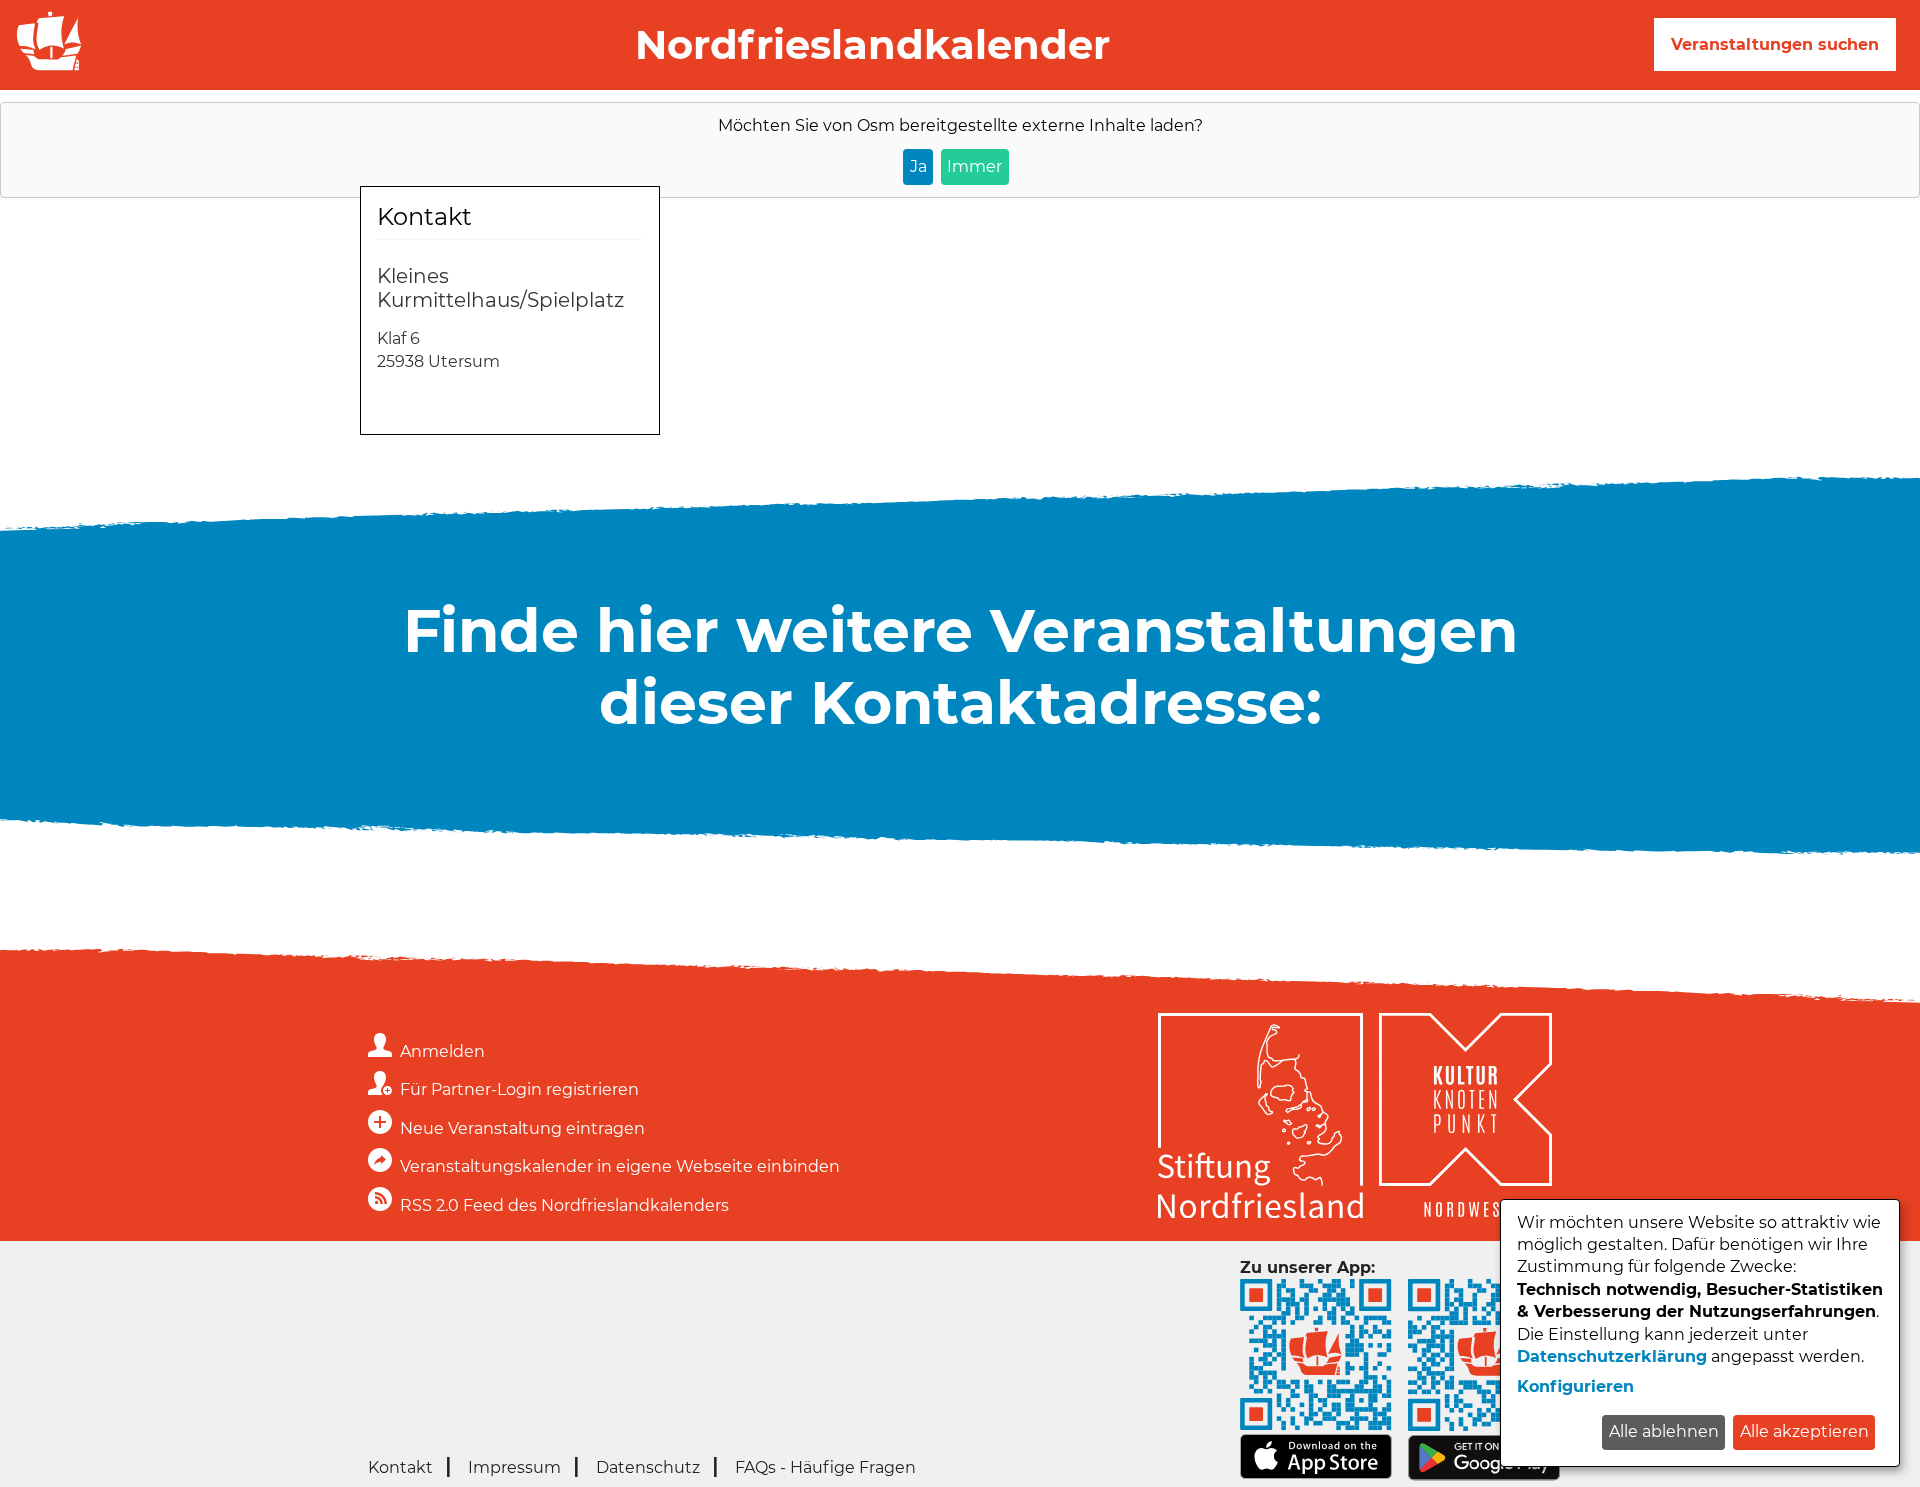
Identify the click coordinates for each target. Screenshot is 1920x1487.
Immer (974, 166)
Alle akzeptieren (1804, 1431)
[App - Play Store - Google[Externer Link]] (1484, 1475)
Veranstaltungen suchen (1775, 44)
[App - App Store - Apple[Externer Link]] (1316, 1474)
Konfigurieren (1575, 1386)
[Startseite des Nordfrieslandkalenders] (45, 68)
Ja (918, 166)
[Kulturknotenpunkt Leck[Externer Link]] (1465, 1119)
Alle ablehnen (1664, 1431)
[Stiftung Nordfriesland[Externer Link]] (1260, 1119)
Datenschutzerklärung (1612, 1356)
